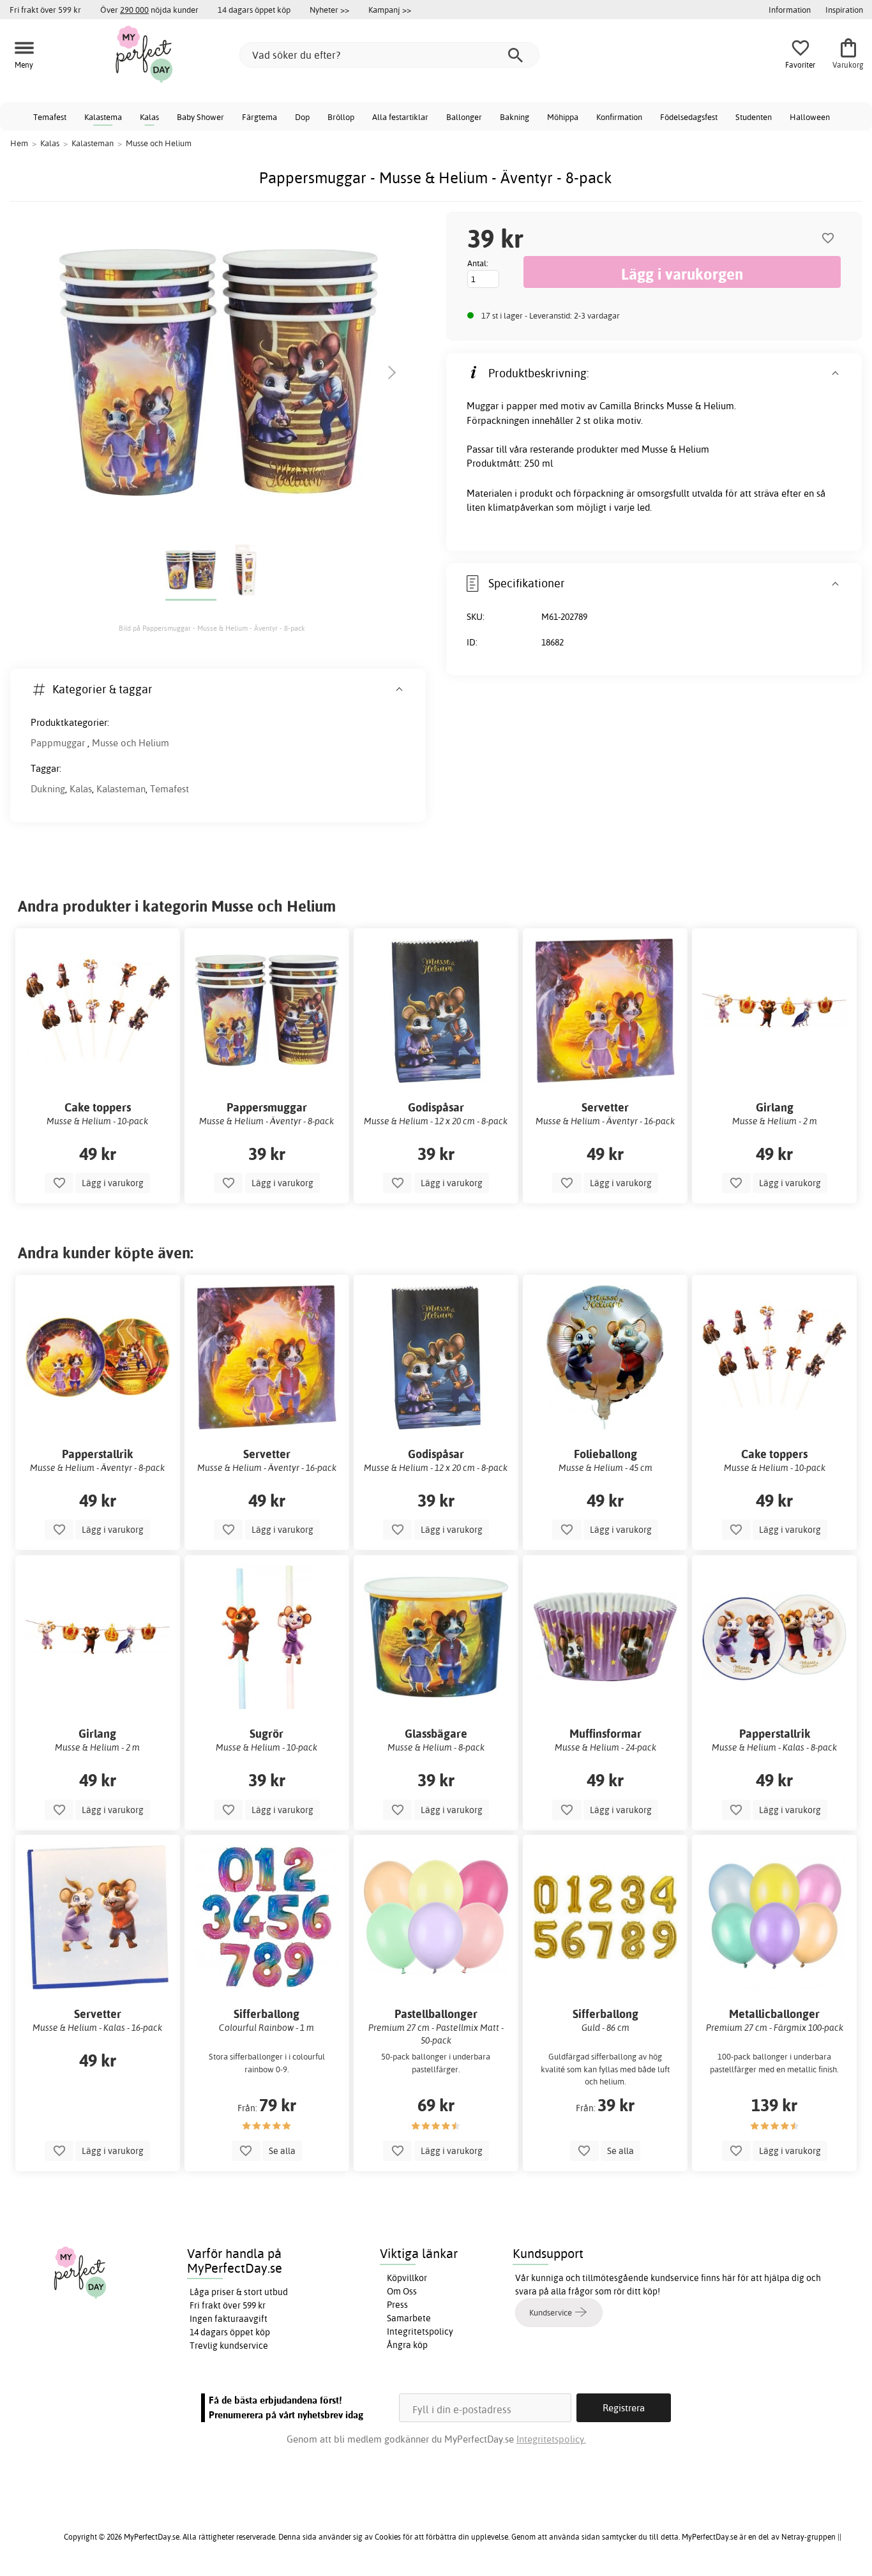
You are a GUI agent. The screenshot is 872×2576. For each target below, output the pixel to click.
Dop (302, 117)
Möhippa (563, 117)
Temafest (50, 117)
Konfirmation (619, 117)
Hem (19, 143)
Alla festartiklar (400, 117)
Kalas (149, 117)
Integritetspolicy (420, 2331)
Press (397, 2305)
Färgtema (259, 117)
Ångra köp (407, 2345)
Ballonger (464, 117)
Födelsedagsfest (689, 117)
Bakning (515, 117)
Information (790, 10)
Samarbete (409, 2318)
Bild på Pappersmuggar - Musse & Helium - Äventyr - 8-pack (212, 628)
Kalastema (103, 117)
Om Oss (402, 2291)
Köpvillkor (407, 2278)
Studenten (754, 117)
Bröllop (341, 117)
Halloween (810, 117)
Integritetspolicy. (551, 2439)
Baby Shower (200, 117)
